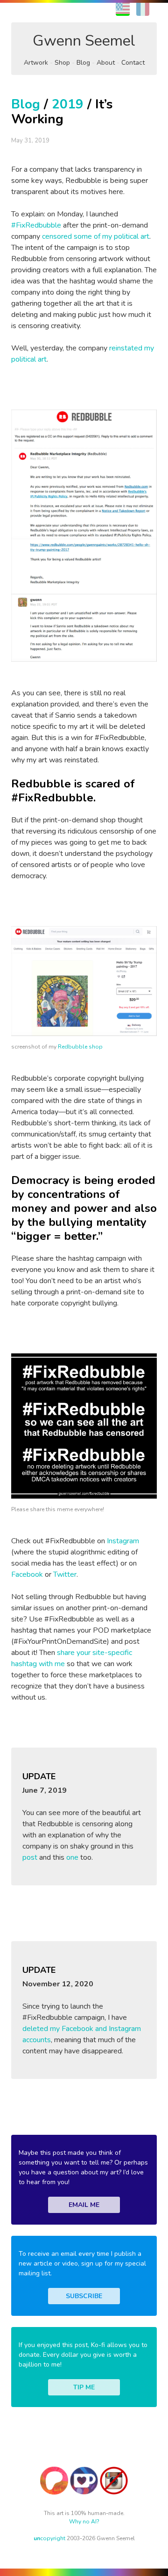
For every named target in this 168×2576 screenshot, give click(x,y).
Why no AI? (84, 2522)
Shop (62, 63)
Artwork (36, 63)
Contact (133, 63)
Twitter (65, 1574)
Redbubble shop (80, 1047)
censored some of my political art (96, 236)
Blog (83, 63)
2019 (68, 104)
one (72, 1857)
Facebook (27, 1574)
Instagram (123, 1541)
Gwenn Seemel (84, 41)
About (106, 63)
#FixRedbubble (36, 225)
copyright (49, 2538)
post (30, 1857)
